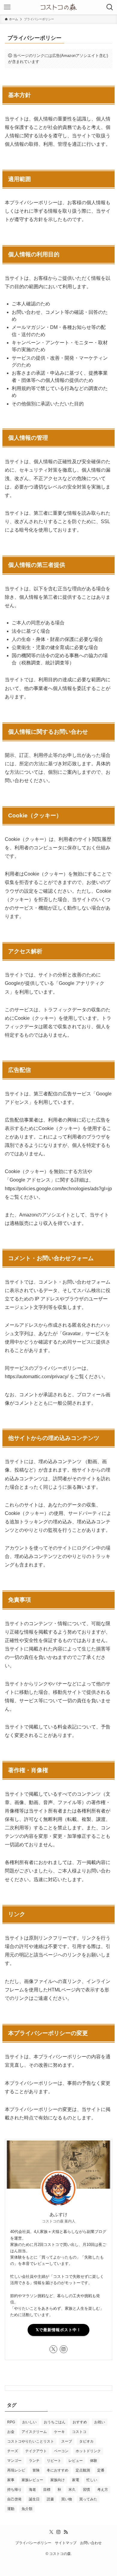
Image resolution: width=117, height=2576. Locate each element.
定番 (101, 2470)
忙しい (92, 2480)
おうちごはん (55, 2422)
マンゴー (14, 2461)
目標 (47, 2490)
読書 (50, 2499)
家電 (76, 2480)
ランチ (34, 2461)
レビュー (76, 2461)
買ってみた (88, 2499)
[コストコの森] (58, 7)
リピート (54, 2461)
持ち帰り (14, 2490)
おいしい (29, 2422)
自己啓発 (14, 2499)
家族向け (58, 2480)
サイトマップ (66, 2543)
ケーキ (59, 2432)
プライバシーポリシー (33, 2543)
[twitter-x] (53, 2349)
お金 (11, 2432)
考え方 (103, 2490)
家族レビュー (32, 2480)
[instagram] (64, 2349)
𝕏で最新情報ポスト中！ (58, 2330)
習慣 (86, 2490)
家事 (11, 2480)
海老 (32, 2490)
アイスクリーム (34, 2432)
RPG (11, 2422)
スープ (67, 2441)
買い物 (67, 2499)
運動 (11, 2509)
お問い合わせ (91, 2543)
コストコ (79, 2432)
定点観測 (83, 2470)
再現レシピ (16, 2470)
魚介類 (27, 2509)
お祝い (100, 2422)
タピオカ (86, 2441)
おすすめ (80, 2422)
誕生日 (34, 2499)
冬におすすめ (58, 2470)
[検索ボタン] (110, 7)
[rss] (66, 2532)
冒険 (36, 2470)
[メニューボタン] (7, 7)
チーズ (13, 2451)
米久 (72, 2490)
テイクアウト (36, 2451)
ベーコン (61, 2451)
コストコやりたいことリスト (31, 2441)
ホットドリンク (88, 2451)
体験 (94, 2461)
